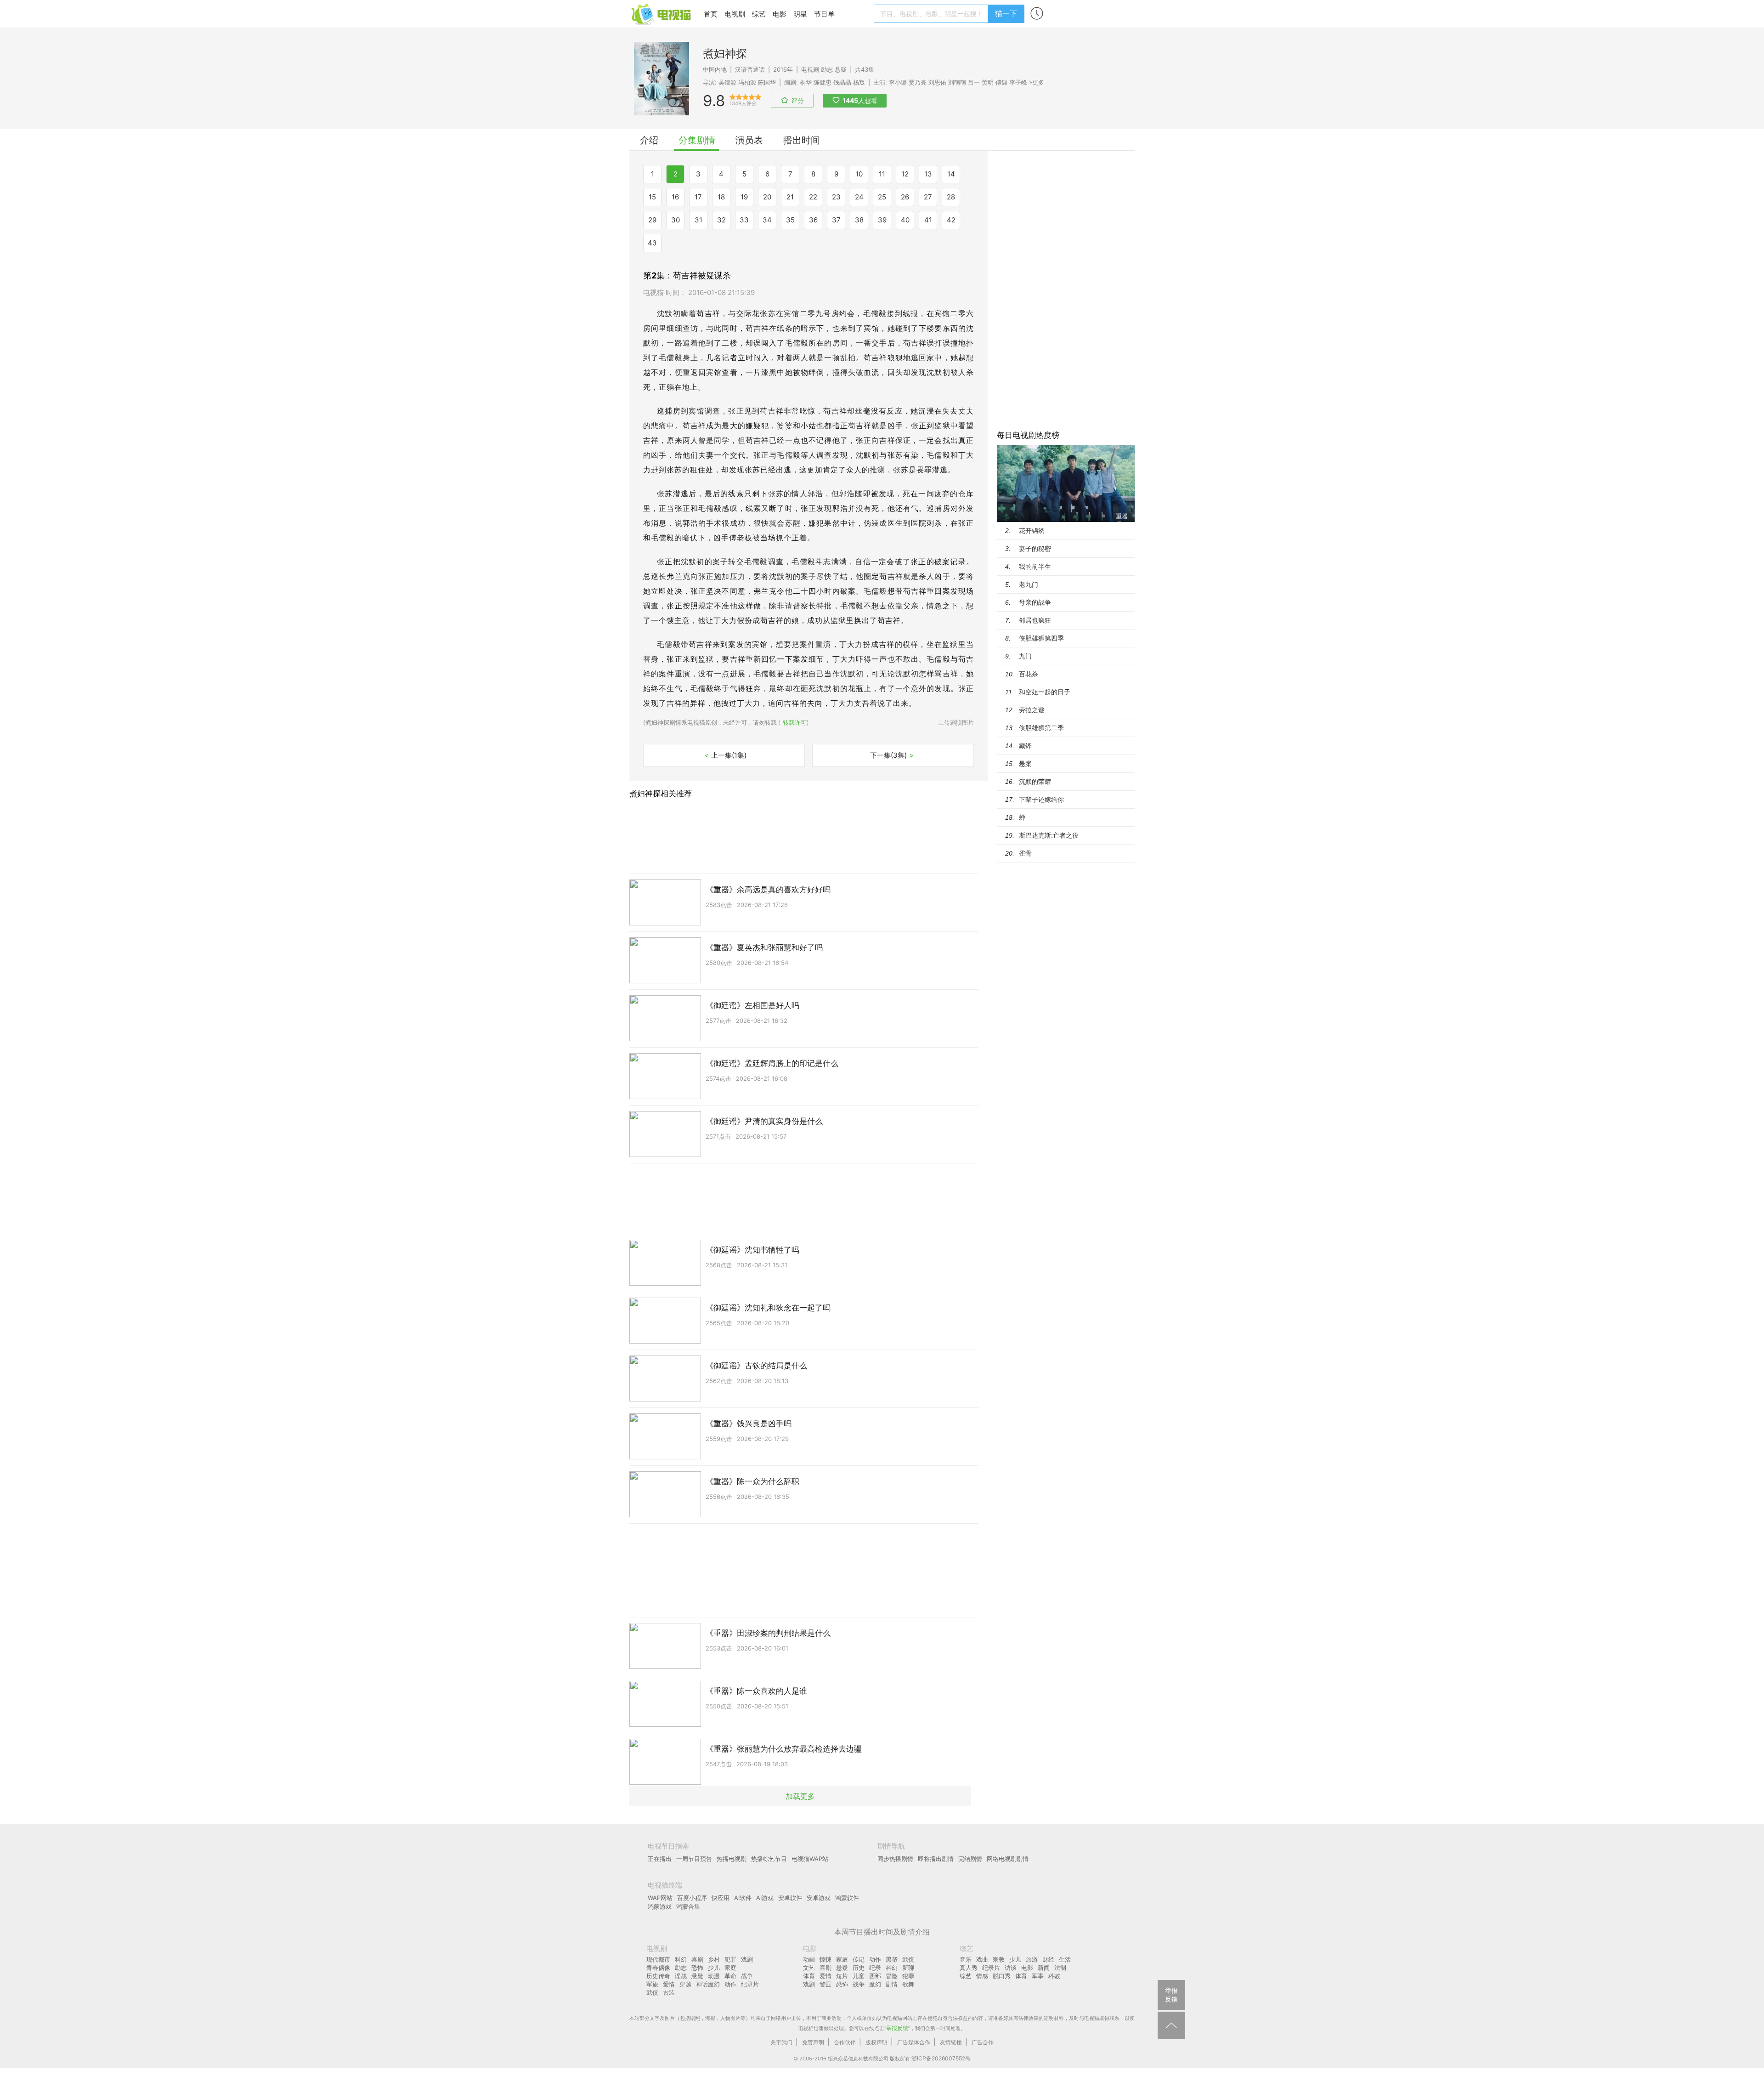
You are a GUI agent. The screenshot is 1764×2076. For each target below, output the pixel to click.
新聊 (908, 1968)
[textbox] (932, 14)
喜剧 (697, 1959)
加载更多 (800, 1796)
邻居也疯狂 (1035, 620)
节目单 (824, 14)
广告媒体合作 (914, 2042)
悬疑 (841, 69)
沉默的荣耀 (1035, 781)
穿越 (685, 1984)
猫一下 (1006, 13)
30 (676, 220)
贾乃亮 (918, 82)
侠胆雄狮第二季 (1041, 728)
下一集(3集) (892, 755)
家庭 (730, 1968)
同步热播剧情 (895, 1859)
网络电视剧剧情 (1008, 1859)
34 (767, 220)
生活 (1065, 1959)
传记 (859, 1959)
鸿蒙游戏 (660, 1906)
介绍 (649, 140)
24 (859, 197)
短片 (842, 1976)
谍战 (681, 1976)
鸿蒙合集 (688, 1906)
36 (813, 220)
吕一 (974, 82)
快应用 (721, 1898)
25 (882, 197)
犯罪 (730, 1959)
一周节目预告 (694, 1859)
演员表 (749, 140)
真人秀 (969, 1968)
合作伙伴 (845, 2042)
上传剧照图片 (956, 723)
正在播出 (660, 1859)
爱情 (669, 1984)
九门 (1025, 656)
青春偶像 (658, 1968)
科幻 (681, 1959)
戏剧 (747, 1959)
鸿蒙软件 (847, 1898)
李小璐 (898, 82)
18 (721, 197)
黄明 (988, 82)
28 (951, 197)
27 (928, 197)
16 (675, 197)
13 (928, 174)
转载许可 (795, 722)
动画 (809, 1959)
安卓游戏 (819, 1898)
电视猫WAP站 (810, 1859)
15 (652, 197)
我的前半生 (1035, 566)
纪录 (875, 1968)
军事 (1038, 1976)
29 (652, 220)
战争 (747, 1976)
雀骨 (1025, 853)
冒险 (892, 1976)
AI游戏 (765, 1898)
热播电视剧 (732, 1859)
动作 (730, 1984)
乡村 (714, 1959)
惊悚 (825, 1959)
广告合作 (983, 2042)
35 (790, 220)
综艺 (759, 14)
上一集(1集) (725, 755)
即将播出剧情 (936, 1859)
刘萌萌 (957, 82)
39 (882, 220)
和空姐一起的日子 (1045, 692)
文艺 (809, 1968)
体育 (809, 1976)
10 (859, 174)
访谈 (1011, 1968)
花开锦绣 (1032, 530)
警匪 (825, 1984)
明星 (800, 14)
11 (882, 174)
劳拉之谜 (1032, 710)
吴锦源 (727, 82)
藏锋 (1025, 746)
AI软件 (743, 1898)
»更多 (1037, 82)
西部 (875, 1976)
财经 (1048, 1959)
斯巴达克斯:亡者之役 (1049, 835)
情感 (982, 1976)
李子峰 (1018, 82)
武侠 (652, 1992)
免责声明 (813, 2042)
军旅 (652, 1984)
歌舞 (908, 1984)
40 (905, 220)
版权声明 (876, 2042)
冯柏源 (747, 82)
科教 (1054, 1976)
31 (698, 220)
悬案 (1025, 763)
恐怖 (697, 1968)
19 (744, 197)
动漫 (714, 1976)
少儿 (714, 1968)
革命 (730, 1976)
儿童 (859, 1976)
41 (928, 220)
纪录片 (750, 1984)
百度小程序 (692, 1898)
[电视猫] (662, 14)
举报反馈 (897, 2028)
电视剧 (735, 14)
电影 (780, 14)
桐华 (806, 82)
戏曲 (982, 1959)
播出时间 (802, 140)
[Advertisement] (1066, 289)
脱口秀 (1002, 1976)
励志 (827, 69)
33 (744, 220)
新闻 (1044, 1968)
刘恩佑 (937, 82)
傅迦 (1001, 82)
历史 (859, 1968)
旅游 (1032, 1959)
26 (905, 197)
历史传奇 (658, 1976)
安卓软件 (790, 1898)
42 (951, 220)
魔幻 (875, 1984)
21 (790, 197)
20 (767, 197)
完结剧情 (970, 1859)
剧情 (892, 1984)
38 (859, 220)
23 (836, 197)
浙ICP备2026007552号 (941, 2058)
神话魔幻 (708, 1984)
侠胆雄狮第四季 (1041, 638)
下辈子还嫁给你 (1041, 799)
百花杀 (1029, 674)
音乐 (966, 1959)
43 (652, 243)
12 (905, 174)
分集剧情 (697, 140)
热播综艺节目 (769, 1859)
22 (813, 197)
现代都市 (658, 1959)
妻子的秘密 (1035, 548)
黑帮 (892, 1959)
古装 (669, 1992)
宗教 (999, 1959)
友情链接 (951, 2042)
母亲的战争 (1035, 602)
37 (836, 220)
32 (721, 220)
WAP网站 (660, 1898)
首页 (711, 14)
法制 (1060, 1968)
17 (698, 197)
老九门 (1029, 584)
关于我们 (781, 2042)
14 (951, 174)
